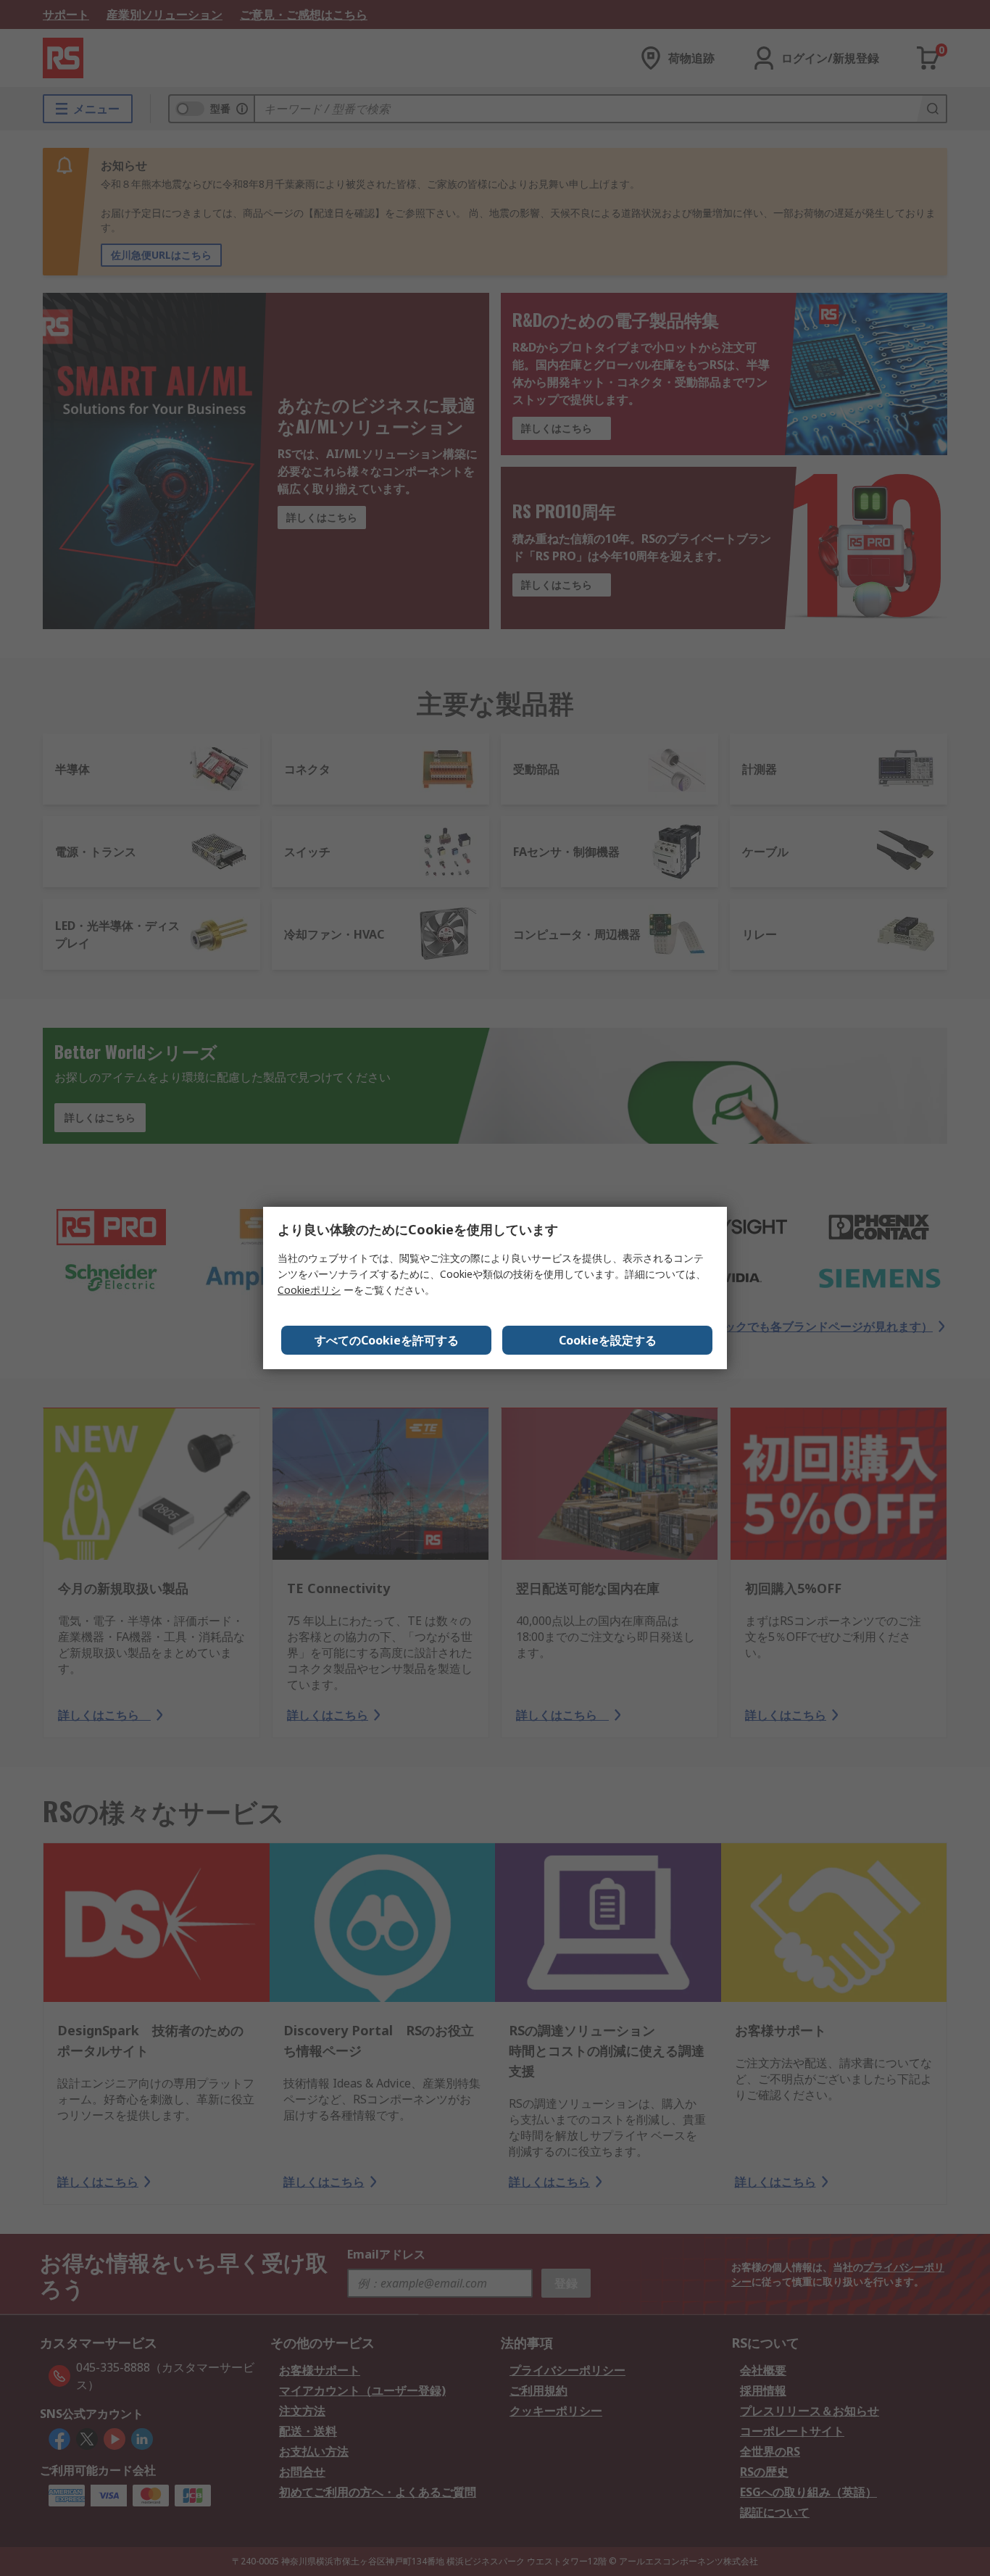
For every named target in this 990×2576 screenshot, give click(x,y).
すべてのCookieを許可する (387, 1340)
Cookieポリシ (309, 1290)
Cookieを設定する (608, 1340)
